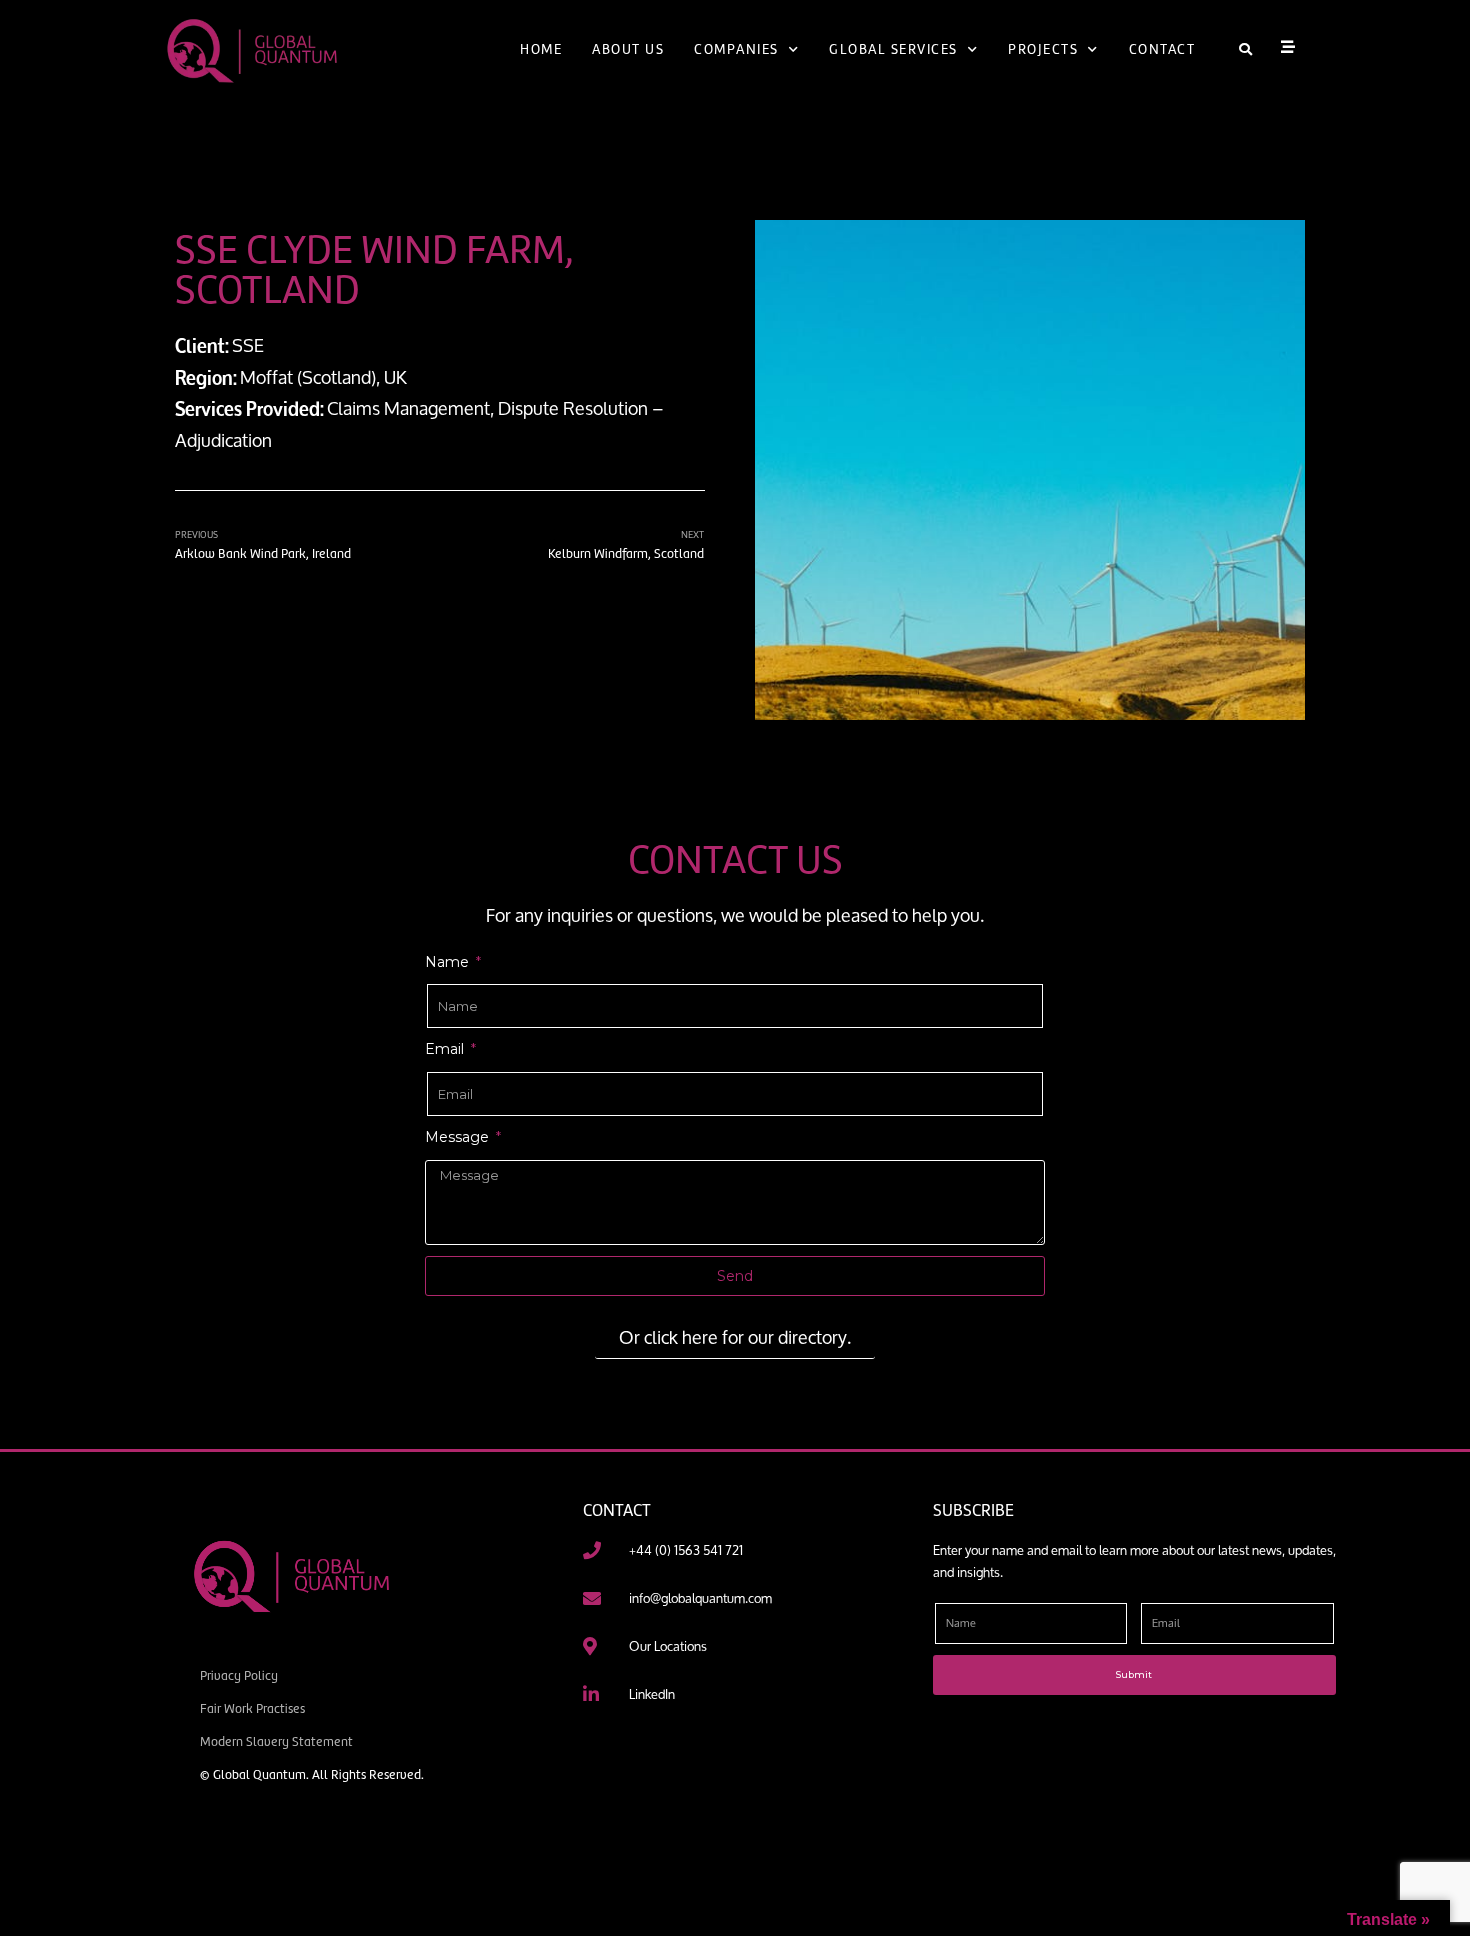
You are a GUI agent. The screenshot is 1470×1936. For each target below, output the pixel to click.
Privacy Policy (239, 1675)
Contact (1162, 49)
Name (449, 962)
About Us (628, 49)
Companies (736, 49)
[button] (1245, 50)
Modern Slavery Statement (276, 1741)
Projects (1043, 49)
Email (446, 1049)
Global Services (893, 49)
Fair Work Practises (252, 1708)
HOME (541, 49)
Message (459, 1137)
